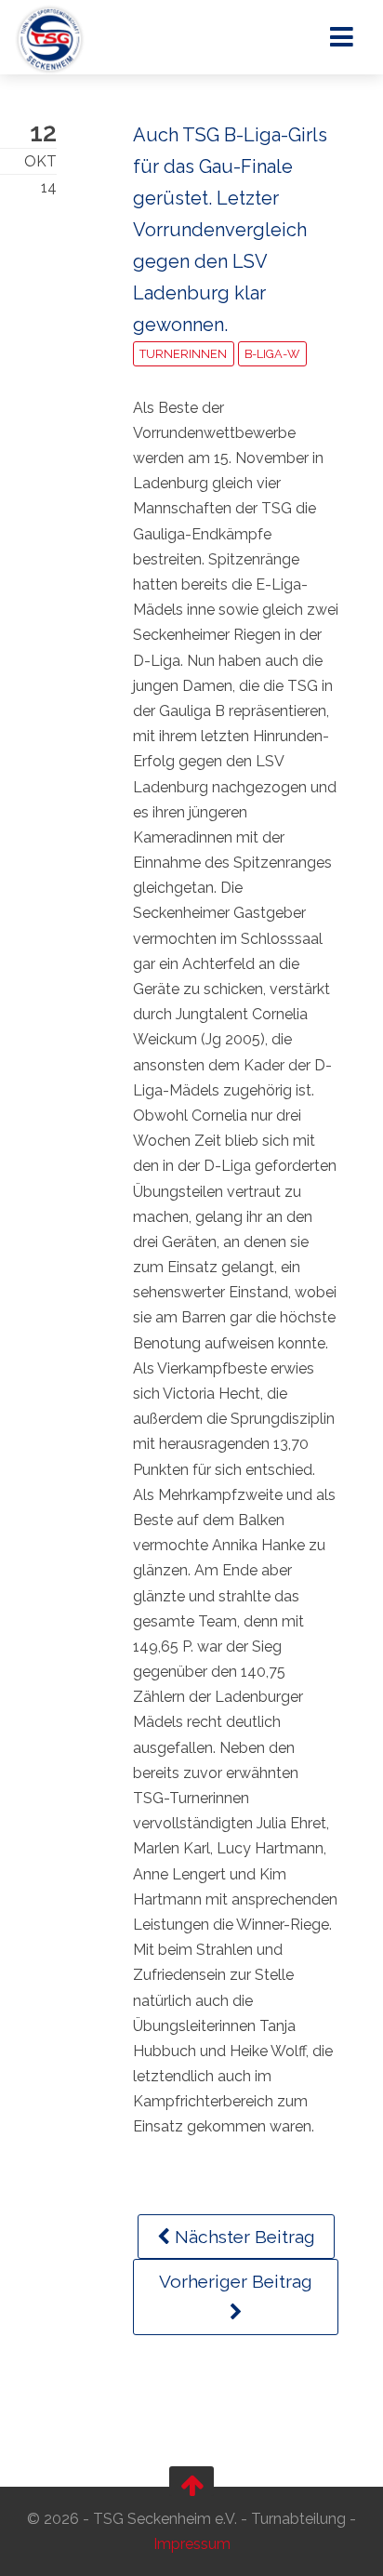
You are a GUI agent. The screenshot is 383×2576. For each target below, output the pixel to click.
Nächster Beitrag (243, 2237)
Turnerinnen (183, 354)
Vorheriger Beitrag (236, 2281)
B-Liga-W (272, 354)
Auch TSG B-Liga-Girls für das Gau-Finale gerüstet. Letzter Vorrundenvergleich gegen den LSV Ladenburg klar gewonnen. (230, 230)
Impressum (192, 2544)
